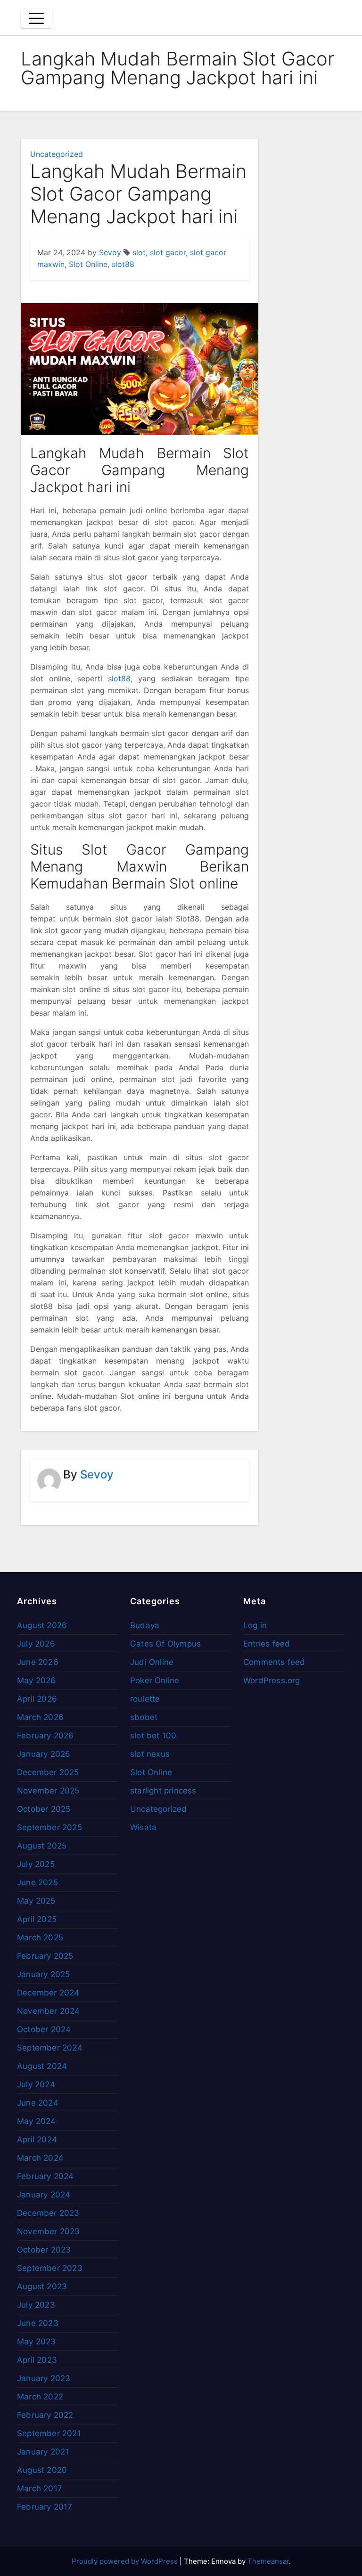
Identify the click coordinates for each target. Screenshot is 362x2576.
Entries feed (267, 1644)
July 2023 (36, 2305)
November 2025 (48, 1791)
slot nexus (150, 1754)
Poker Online (155, 1680)
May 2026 (37, 1680)
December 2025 (48, 1772)
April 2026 (37, 1699)
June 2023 (38, 2323)
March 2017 (40, 2488)
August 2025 (42, 1846)
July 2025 (36, 1864)
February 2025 (45, 1956)
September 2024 (50, 2048)
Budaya (145, 1625)
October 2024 (44, 2029)
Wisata (143, 1827)
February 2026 (45, 1736)
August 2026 (42, 1625)
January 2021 (43, 2452)
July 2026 (36, 1644)
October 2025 (44, 1809)
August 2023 (42, 2286)
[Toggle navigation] (36, 18)
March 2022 (40, 2397)
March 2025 (40, 1938)
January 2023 (44, 2378)
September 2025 (49, 1827)
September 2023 (50, 2268)
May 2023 (37, 2342)
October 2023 (44, 2250)
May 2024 (37, 2121)
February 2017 (45, 2507)
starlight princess (163, 1791)
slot (139, 252)
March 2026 (40, 1717)
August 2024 (42, 2066)
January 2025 (43, 1974)
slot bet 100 (153, 1736)
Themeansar (268, 2561)
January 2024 (44, 2195)
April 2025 (37, 1919)
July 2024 (36, 2084)
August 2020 (42, 2470)
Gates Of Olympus (165, 1644)
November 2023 (49, 2231)
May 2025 (36, 1901)
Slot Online (88, 264)
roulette (145, 1699)
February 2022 (45, 2415)
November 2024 (49, 2011)
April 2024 (37, 2140)
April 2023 (37, 2360)
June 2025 (37, 1882)
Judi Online (152, 1662)
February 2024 (45, 2176)
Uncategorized (57, 154)
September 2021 (49, 2433)
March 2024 (40, 2158)
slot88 (123, 264)
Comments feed (274, 1662)
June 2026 (38, 1662)
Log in (255, 1625)
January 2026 (44, 1754)
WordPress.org (272, 1680)
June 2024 (38, 2103)
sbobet (144, 1717)
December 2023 (48, 2213)
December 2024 (48, 1993)
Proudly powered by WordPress (126, 2561)
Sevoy (110, 252)
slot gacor (168, 252)
